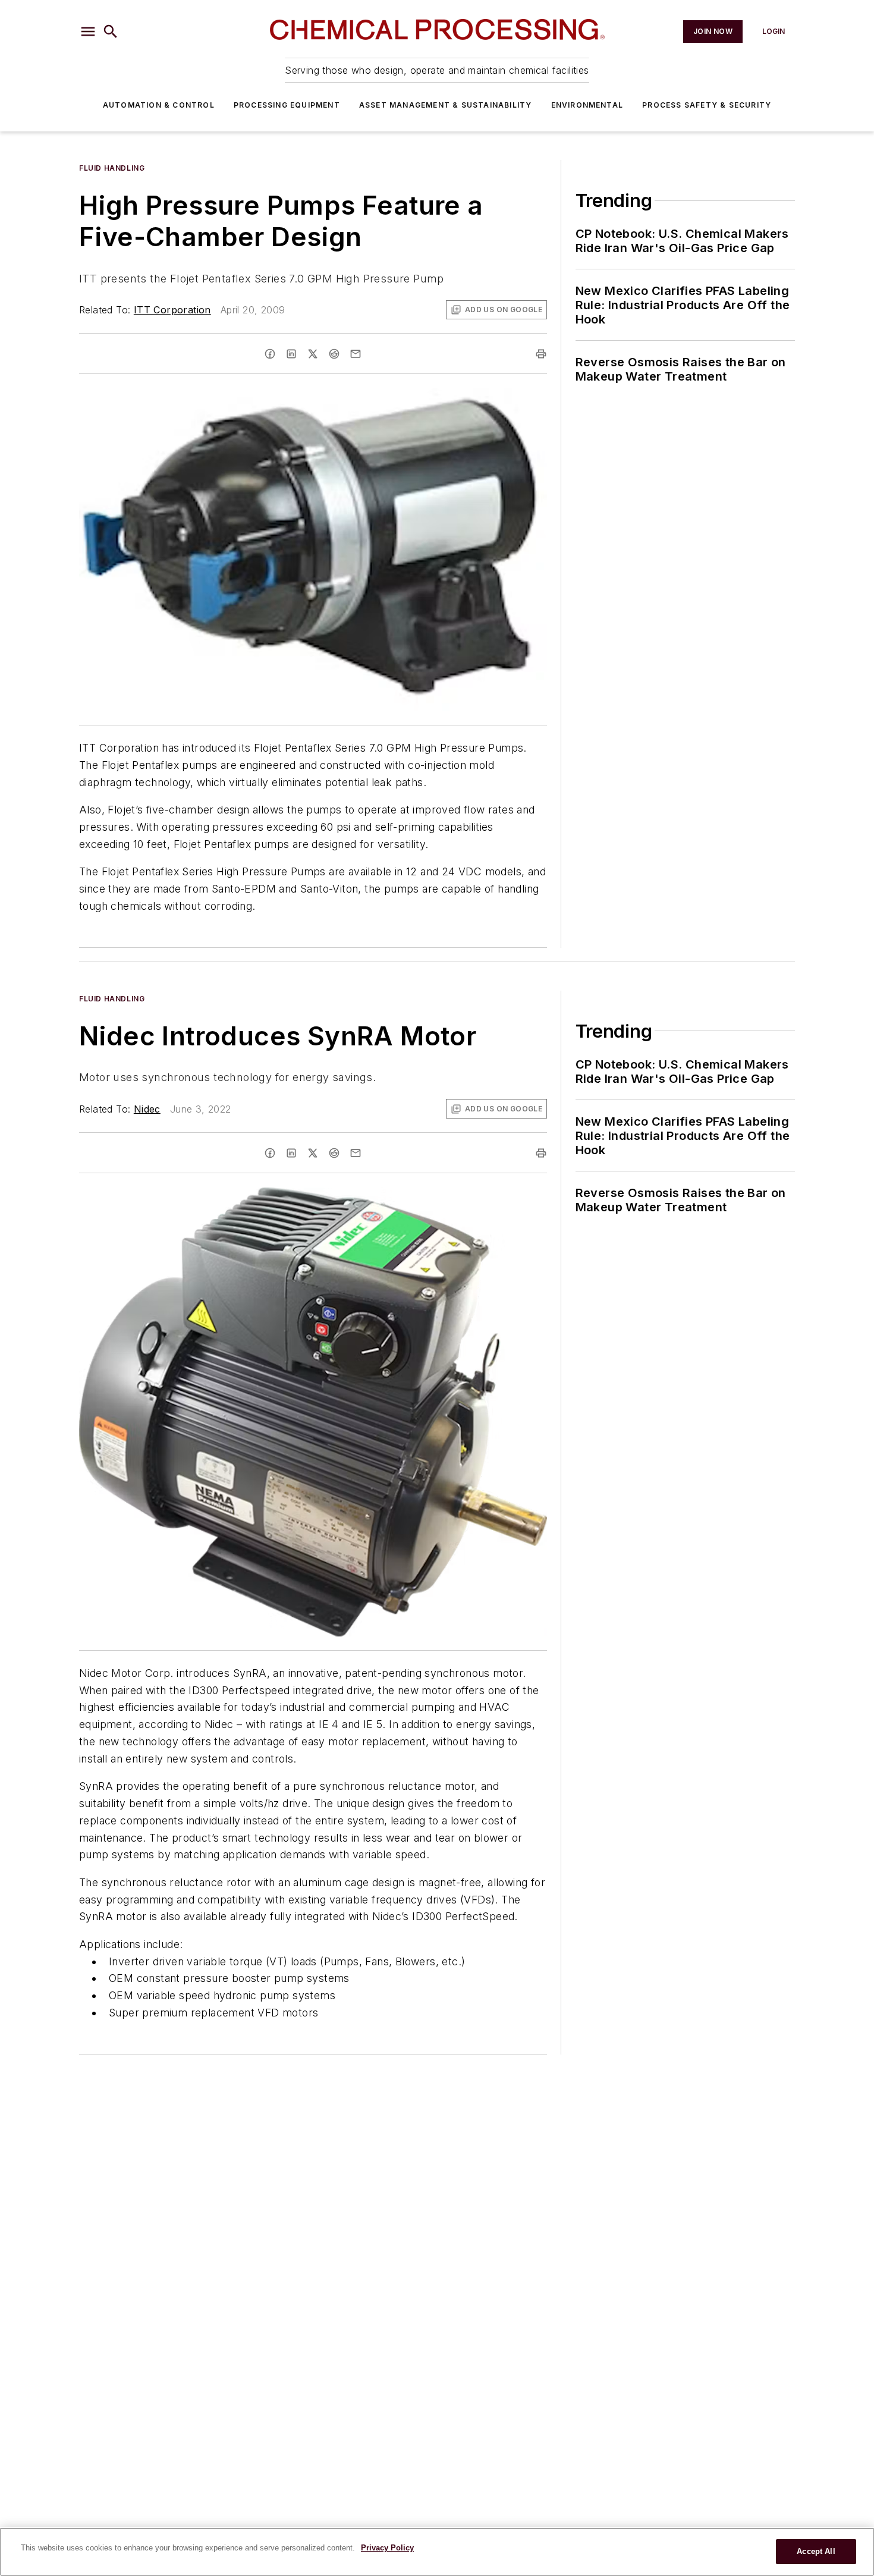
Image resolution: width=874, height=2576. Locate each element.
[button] (88, 32)
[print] (541, 354)
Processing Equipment (287, 105)
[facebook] (270, 354)
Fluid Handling (112, 168)
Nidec (147, 1109)
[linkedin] (291, 354)
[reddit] (334, 354)
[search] (111, 32)
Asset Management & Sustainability (446, 105)
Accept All (816, 2551)
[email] (356, 354)
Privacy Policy (387, 2548)
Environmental (587, 105)
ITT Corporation (172, 310)
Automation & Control (159, 105)
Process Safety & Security (707, 105)
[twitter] (313, 354)
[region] (437, 2552)
